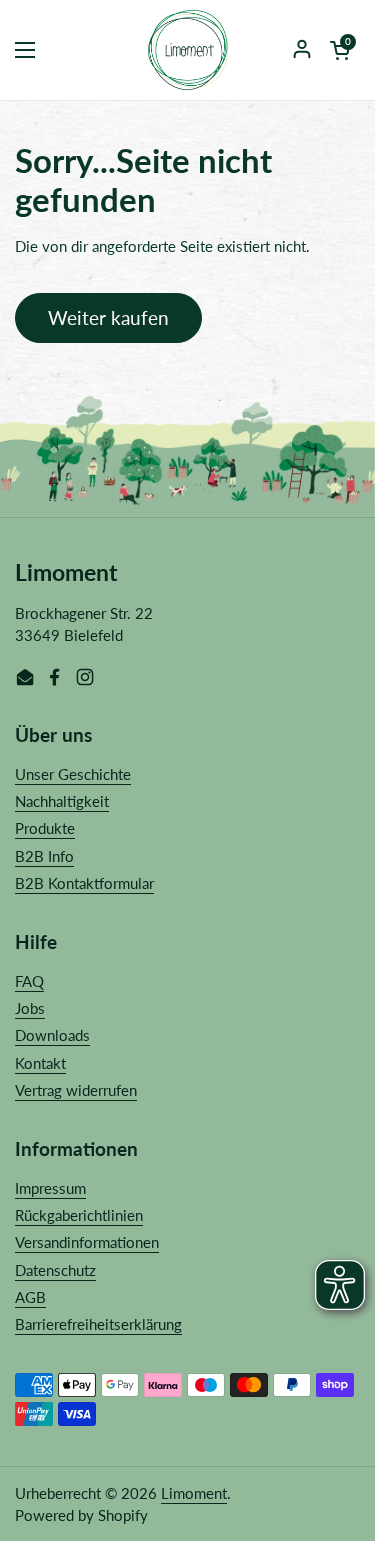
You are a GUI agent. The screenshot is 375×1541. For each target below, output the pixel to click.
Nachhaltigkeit (62, 801)
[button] (340, 50)
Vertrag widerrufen (76, 1090)
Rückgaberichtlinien (79, 1215)
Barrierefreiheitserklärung (98, 1324)
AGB (30, 1297)
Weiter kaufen (108, 317)
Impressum (50, 1188)
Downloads (52, 1035)
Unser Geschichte (73, 774)
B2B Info (44, 856)
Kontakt (40, 1063)
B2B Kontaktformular (84, 883)
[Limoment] (188, 50)
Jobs (30, 1008)
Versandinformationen (87, 1242)
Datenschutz (55, 1270)
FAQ (29, 981)
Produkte (45, 828)
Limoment (194, 1493)
